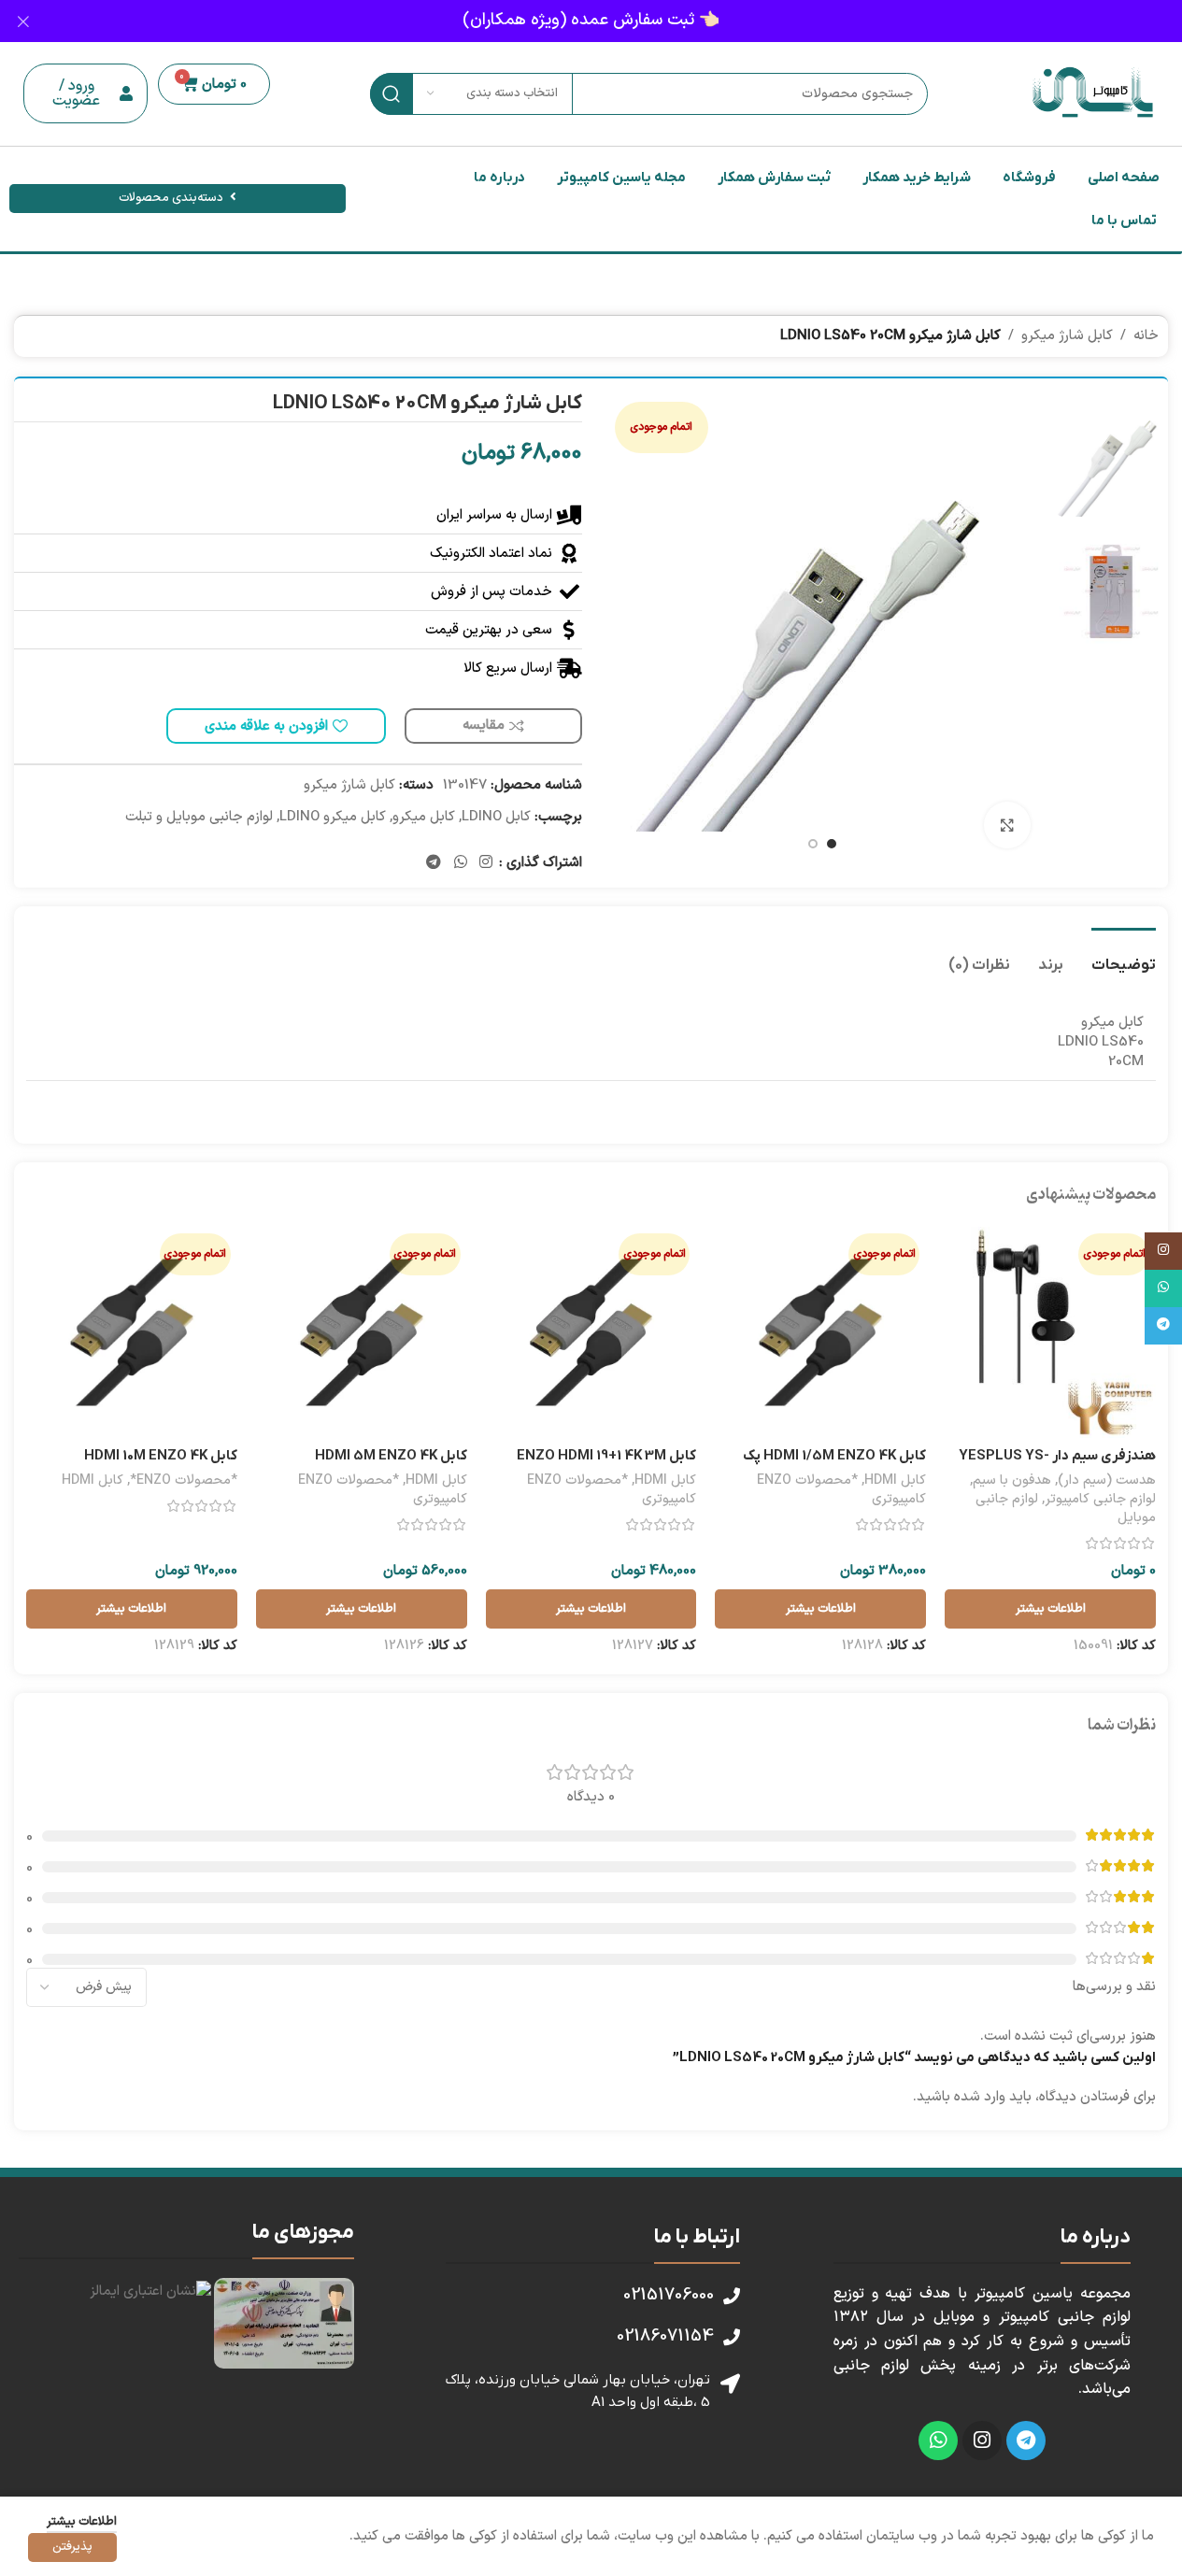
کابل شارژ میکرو (1067, 336)
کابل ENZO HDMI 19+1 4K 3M (606, 1456)
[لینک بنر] (591, 21)
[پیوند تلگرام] (434, 862)
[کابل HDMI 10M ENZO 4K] (132, 1332)
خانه (1146, 336)
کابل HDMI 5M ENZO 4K (391, 1456)
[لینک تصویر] (284, 2322)
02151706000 (669, 2295)
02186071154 (665, 2336)
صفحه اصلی (1124, 178)
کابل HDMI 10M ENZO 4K (161, 1456)
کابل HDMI (895, 1480)
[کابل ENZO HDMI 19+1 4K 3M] (591, 1332)
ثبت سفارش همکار (774, 178)
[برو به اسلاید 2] (813, 844)
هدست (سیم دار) (1107, 1480)
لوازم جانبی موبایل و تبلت (199, 817)
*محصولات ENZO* (184, 1480)
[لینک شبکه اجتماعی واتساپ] (460, 862)
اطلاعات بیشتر (82, 2522)
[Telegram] (1026, 2441)
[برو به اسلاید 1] (832, 844)
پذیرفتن (72, 2547)
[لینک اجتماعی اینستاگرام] (485, 862)
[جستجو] (391, 94)
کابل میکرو (424, 817)
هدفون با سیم (1012, 1480)
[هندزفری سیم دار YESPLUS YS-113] (1050, 1332)
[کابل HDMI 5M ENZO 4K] (362, 1332)
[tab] (1124, 956)
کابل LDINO (496, 817)
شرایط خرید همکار (917, 178)
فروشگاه (1029, 178)
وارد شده (980, 2097)
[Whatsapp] (938, 2441)
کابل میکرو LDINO (333, 817)
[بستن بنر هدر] (23, 21)
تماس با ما (1124, 221)
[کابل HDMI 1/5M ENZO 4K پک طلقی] (820, 1332)
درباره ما (499, 178)
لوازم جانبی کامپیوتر (1100, 1499)
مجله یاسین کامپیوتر (621, 178)
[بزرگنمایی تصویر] (1007, 825)
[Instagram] (982, 2441)
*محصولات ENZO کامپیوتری (841, 1490)
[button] (85, 93)
